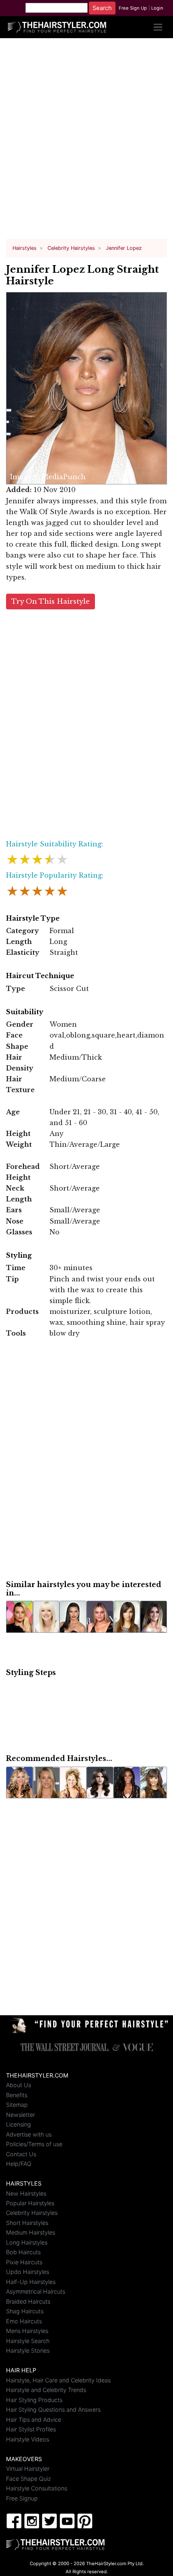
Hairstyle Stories (28, 2350)
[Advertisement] (86, 142)
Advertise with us (29, 2134)
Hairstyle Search (28, 2341)
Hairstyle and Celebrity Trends (46, 2390)
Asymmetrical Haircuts (36, 2291)
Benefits (17, 2095)
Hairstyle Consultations (37, 2488)
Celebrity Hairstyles (32, 2213)
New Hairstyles (26, 2193)
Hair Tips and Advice (34, 2420)
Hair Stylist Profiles (31, 2429)
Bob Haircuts (23, 2252)
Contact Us (21, 2154)
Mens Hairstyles (27, 2331)
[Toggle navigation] (158, 27)
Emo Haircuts (24, 2321)
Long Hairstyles (27, 2242)
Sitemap (17, 2105)
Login (157, 8)
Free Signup (22, 2498)
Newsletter (21, 2115)
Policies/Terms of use (34, 2144)
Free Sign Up (133, 8)
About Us (19, 2085)
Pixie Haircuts (24, 2262)
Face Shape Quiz (29, 2479)
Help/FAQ (19, 2164)
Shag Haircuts (25, 2311)
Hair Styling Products (34, 2400)
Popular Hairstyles (30, 2203)
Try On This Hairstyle (50, 602)
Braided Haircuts (28, 2301)
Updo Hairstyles (28, 2272)
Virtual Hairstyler (28, 2469)
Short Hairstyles (27, 2223)
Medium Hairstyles (31, 2232)
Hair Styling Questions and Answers (53, 2410)
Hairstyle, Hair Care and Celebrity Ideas (58, 2380)
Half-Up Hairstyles (31, 2282)
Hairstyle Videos (28, 2439)
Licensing (19, 2124)
